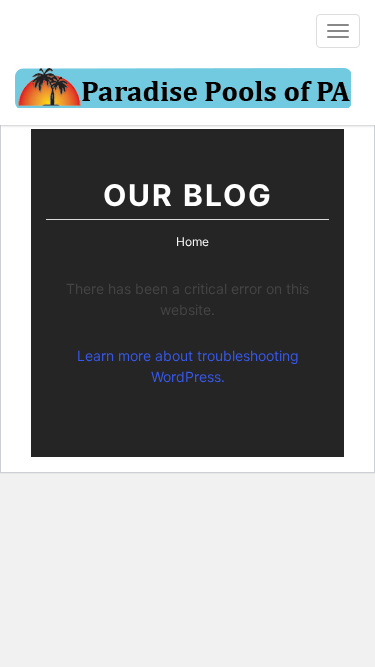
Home (192, 241)
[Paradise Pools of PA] (183, 90)
